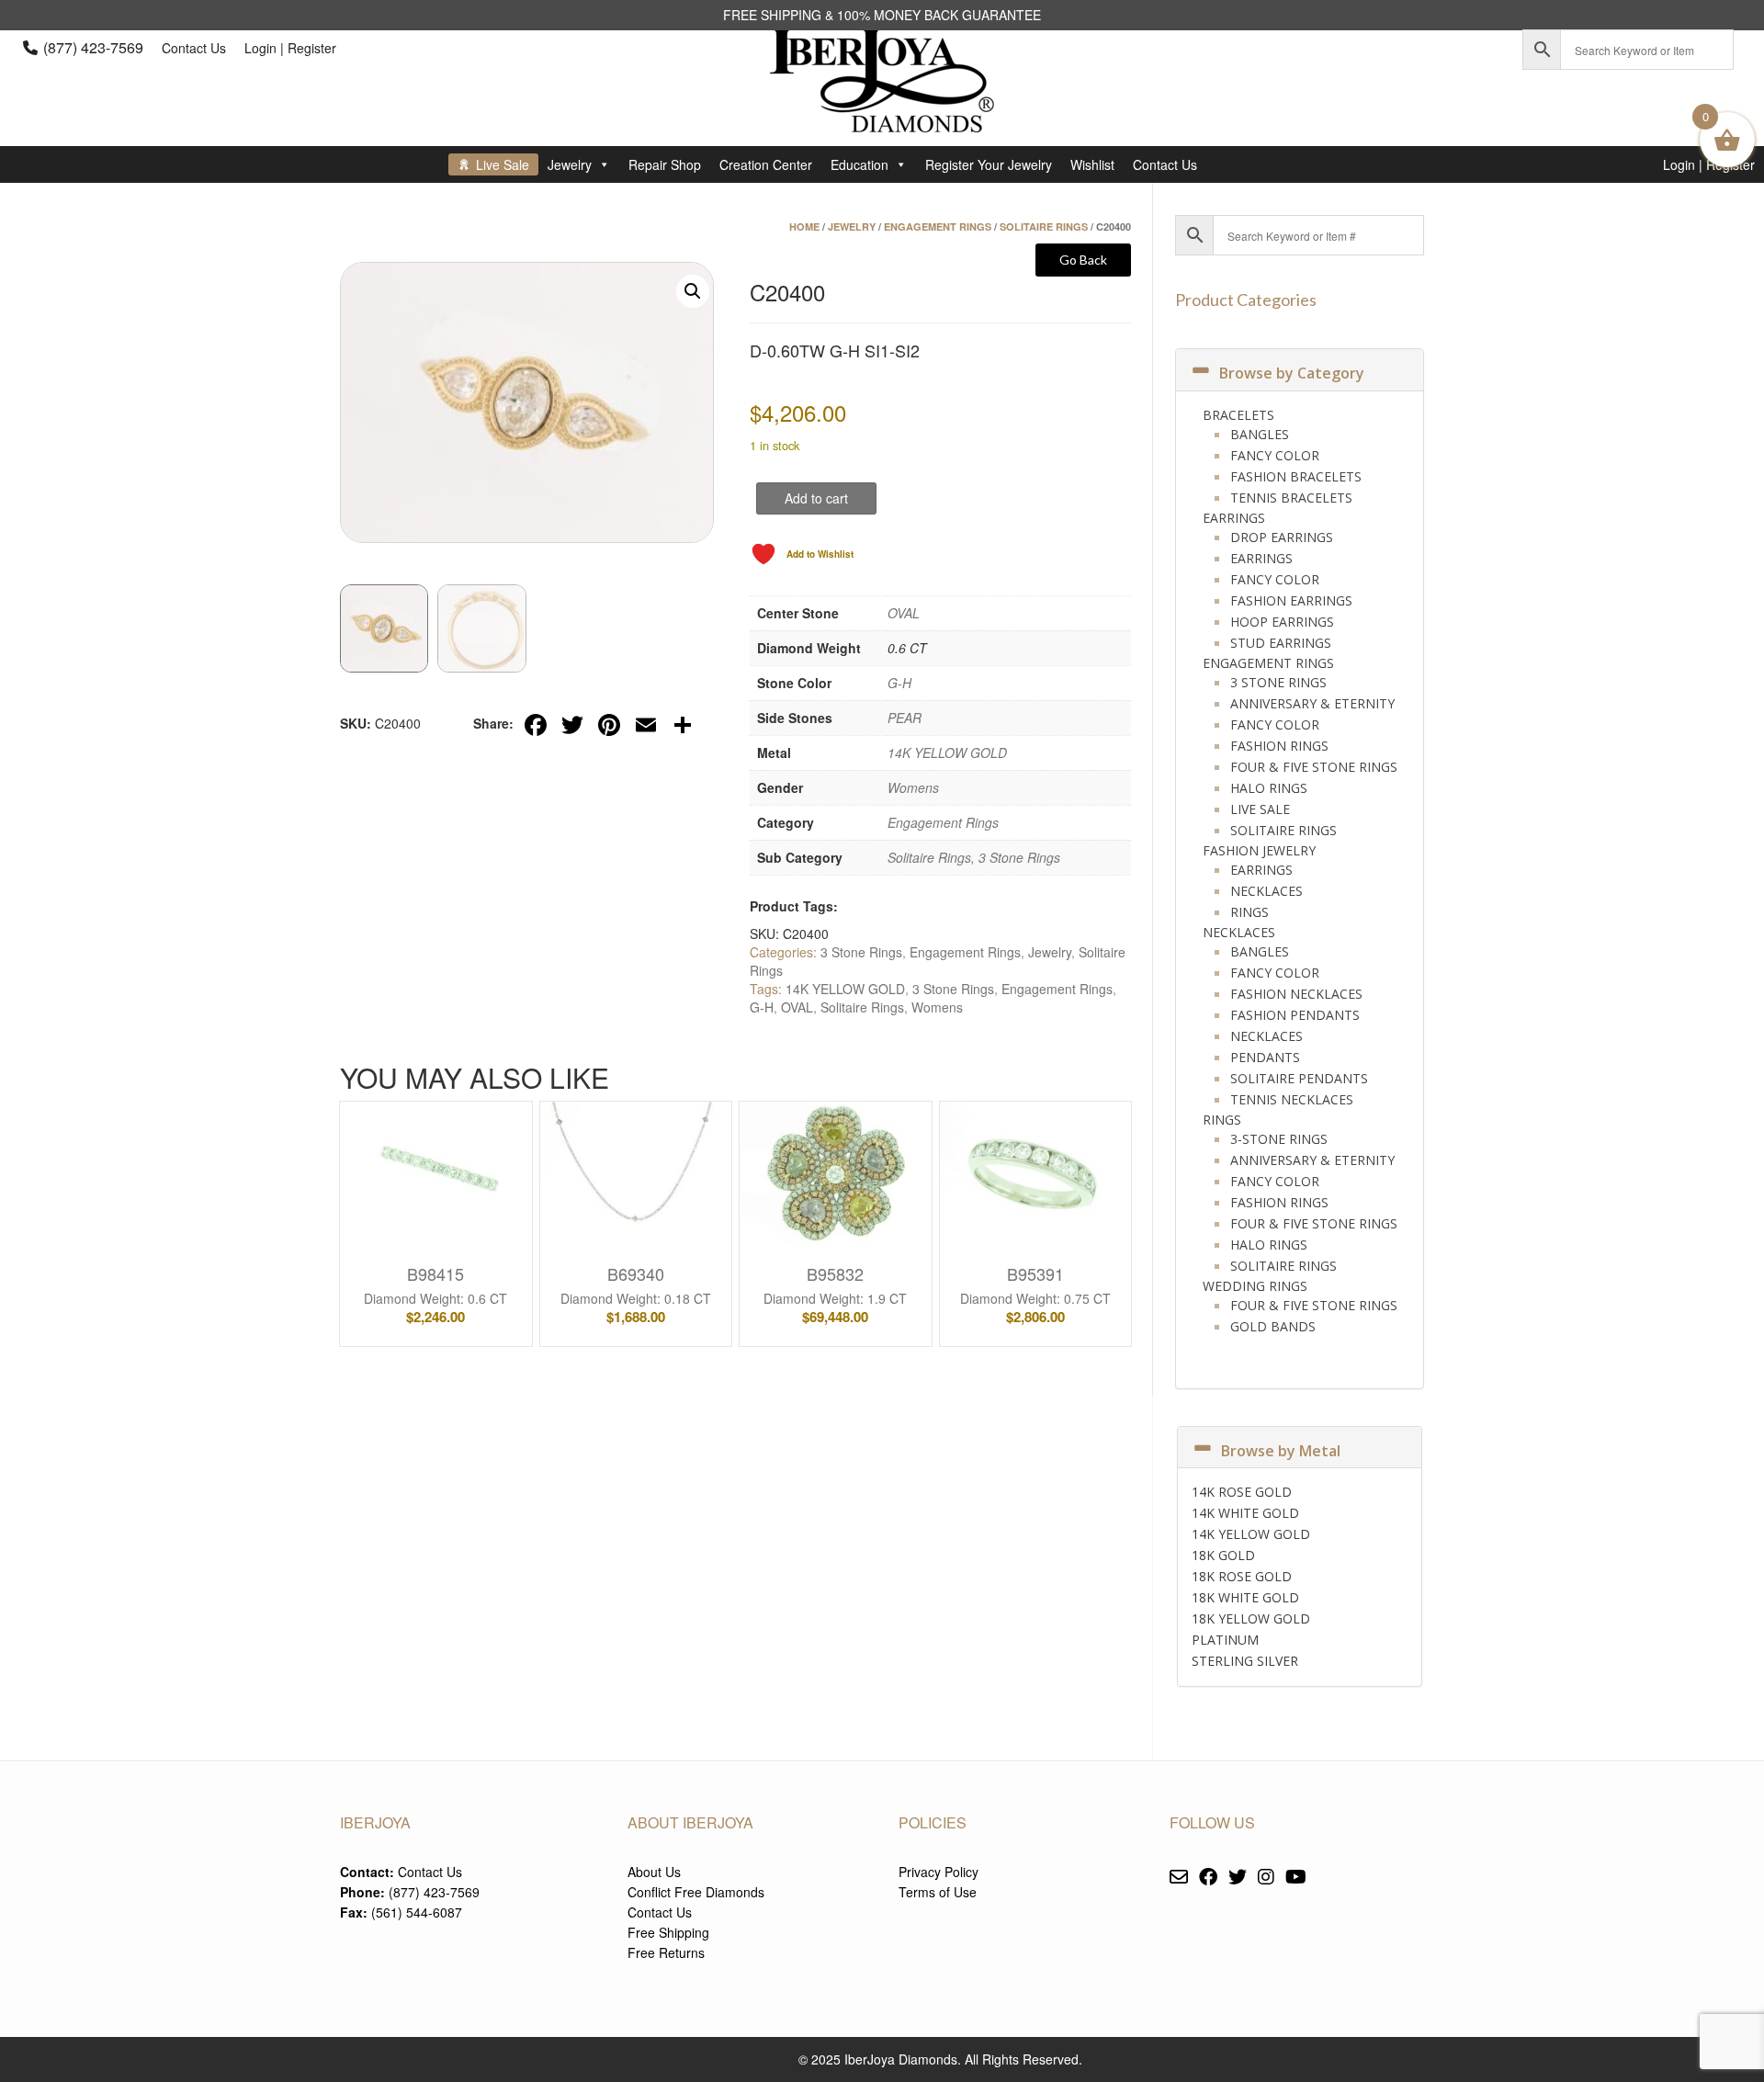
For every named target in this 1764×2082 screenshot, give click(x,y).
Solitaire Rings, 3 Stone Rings (974, 857)
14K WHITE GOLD (1245, 1513)
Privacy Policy (939, 1872)
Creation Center (766, 164)
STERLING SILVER (1245, 1661)
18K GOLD (1223, 1555)
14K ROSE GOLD (1242, 1492)
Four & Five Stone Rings (1314, 767)
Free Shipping (668, 1932)
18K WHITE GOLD (1245, 1597)
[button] (693, 291)
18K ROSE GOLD (1242, 1576)
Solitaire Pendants (1299, 1078)
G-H (899, 683)
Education (859, 164)
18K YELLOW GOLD (1251, 1618)
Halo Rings (1269, 788)
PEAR (905, 718)
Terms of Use (938, 1892)
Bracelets (1238, 415)
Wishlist (1092, 164)
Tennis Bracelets (1291, 498)
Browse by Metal (1281, 1451)
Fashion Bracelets (1296, 476)
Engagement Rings (938, 226)
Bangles (1260, 434)
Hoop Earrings (1282, 622)
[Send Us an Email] (1179, 1878)
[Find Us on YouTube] (1296, 1878)
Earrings (1234, 518)
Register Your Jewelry (989, 164)
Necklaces (1266, 891)
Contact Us (194, 48)
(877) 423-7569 (93, 47)
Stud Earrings (1281, 643)
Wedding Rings (1255, 1286)
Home (804, 226)
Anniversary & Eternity (1312, 703)
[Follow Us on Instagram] (1266, 1878)
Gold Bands (1273, 1326)
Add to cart (816, 498)
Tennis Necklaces (1292, 1099)
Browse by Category (1292, 373)
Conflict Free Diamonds (696, 1892)
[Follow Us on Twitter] (1238, 1878)
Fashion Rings (1279, 746)
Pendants (1265, 1057)
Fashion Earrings (1291, 600)
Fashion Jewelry (1259, 850)
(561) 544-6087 (417, 1912)
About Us (654, 1872)
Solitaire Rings (1044, 226)
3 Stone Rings (861, 952)
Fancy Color (1275, 455)
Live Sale (503, 164)
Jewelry (570, 164)
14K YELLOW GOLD (947, 752)
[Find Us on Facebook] (1208, 1878)
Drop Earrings (1282, 537)
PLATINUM (1225, 1640)
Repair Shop (665, 164)
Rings (1249, 912)
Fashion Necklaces (1296, 994)
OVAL (904, 613)
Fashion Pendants (1295, 1015)
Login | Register (290, 48)
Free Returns (666, 1952)
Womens (913, 787)
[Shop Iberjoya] (882, 119)
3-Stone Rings (1279, 1139)
